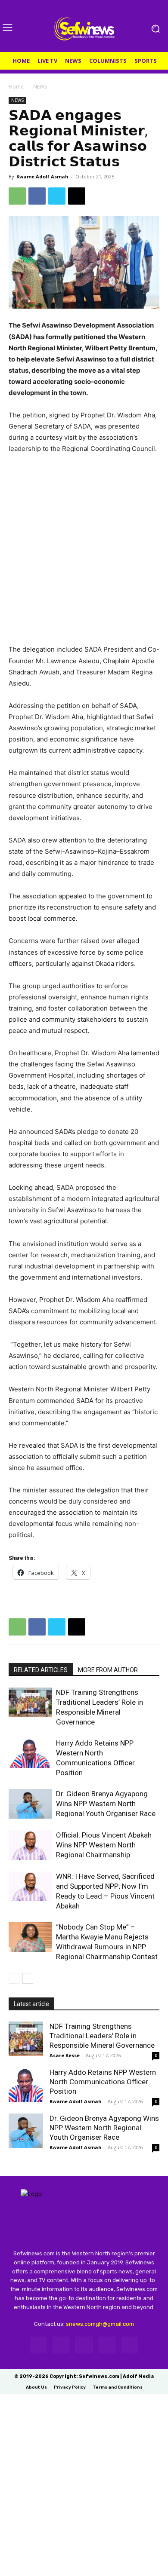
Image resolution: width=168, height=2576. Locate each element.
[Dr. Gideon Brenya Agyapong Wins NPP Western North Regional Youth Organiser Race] (30, 1804)
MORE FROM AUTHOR (108, 1670)
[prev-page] (14, 1978)
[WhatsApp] (17, 196)
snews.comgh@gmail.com (100, 2324)
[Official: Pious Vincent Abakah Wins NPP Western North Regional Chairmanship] (30, 1845)
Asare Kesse (65, 2055)
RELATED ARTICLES (41, 1670)
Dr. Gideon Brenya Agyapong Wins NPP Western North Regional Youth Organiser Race (106, 1804)
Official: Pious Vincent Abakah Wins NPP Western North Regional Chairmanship (104, 1845)
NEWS (40, 87)
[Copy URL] (77, 196)
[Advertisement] (84, 553)
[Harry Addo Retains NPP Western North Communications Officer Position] (30, 1753)
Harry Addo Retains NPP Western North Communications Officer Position (103, 2082)
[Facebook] (37, 196)
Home (16, 87)
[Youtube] (130, 2345)
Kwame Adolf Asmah (42, 176)
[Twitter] (57, 196)
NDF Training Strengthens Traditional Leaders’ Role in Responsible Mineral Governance (102, 2036)
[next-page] (28, 1978)
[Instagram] (61, 2345)
